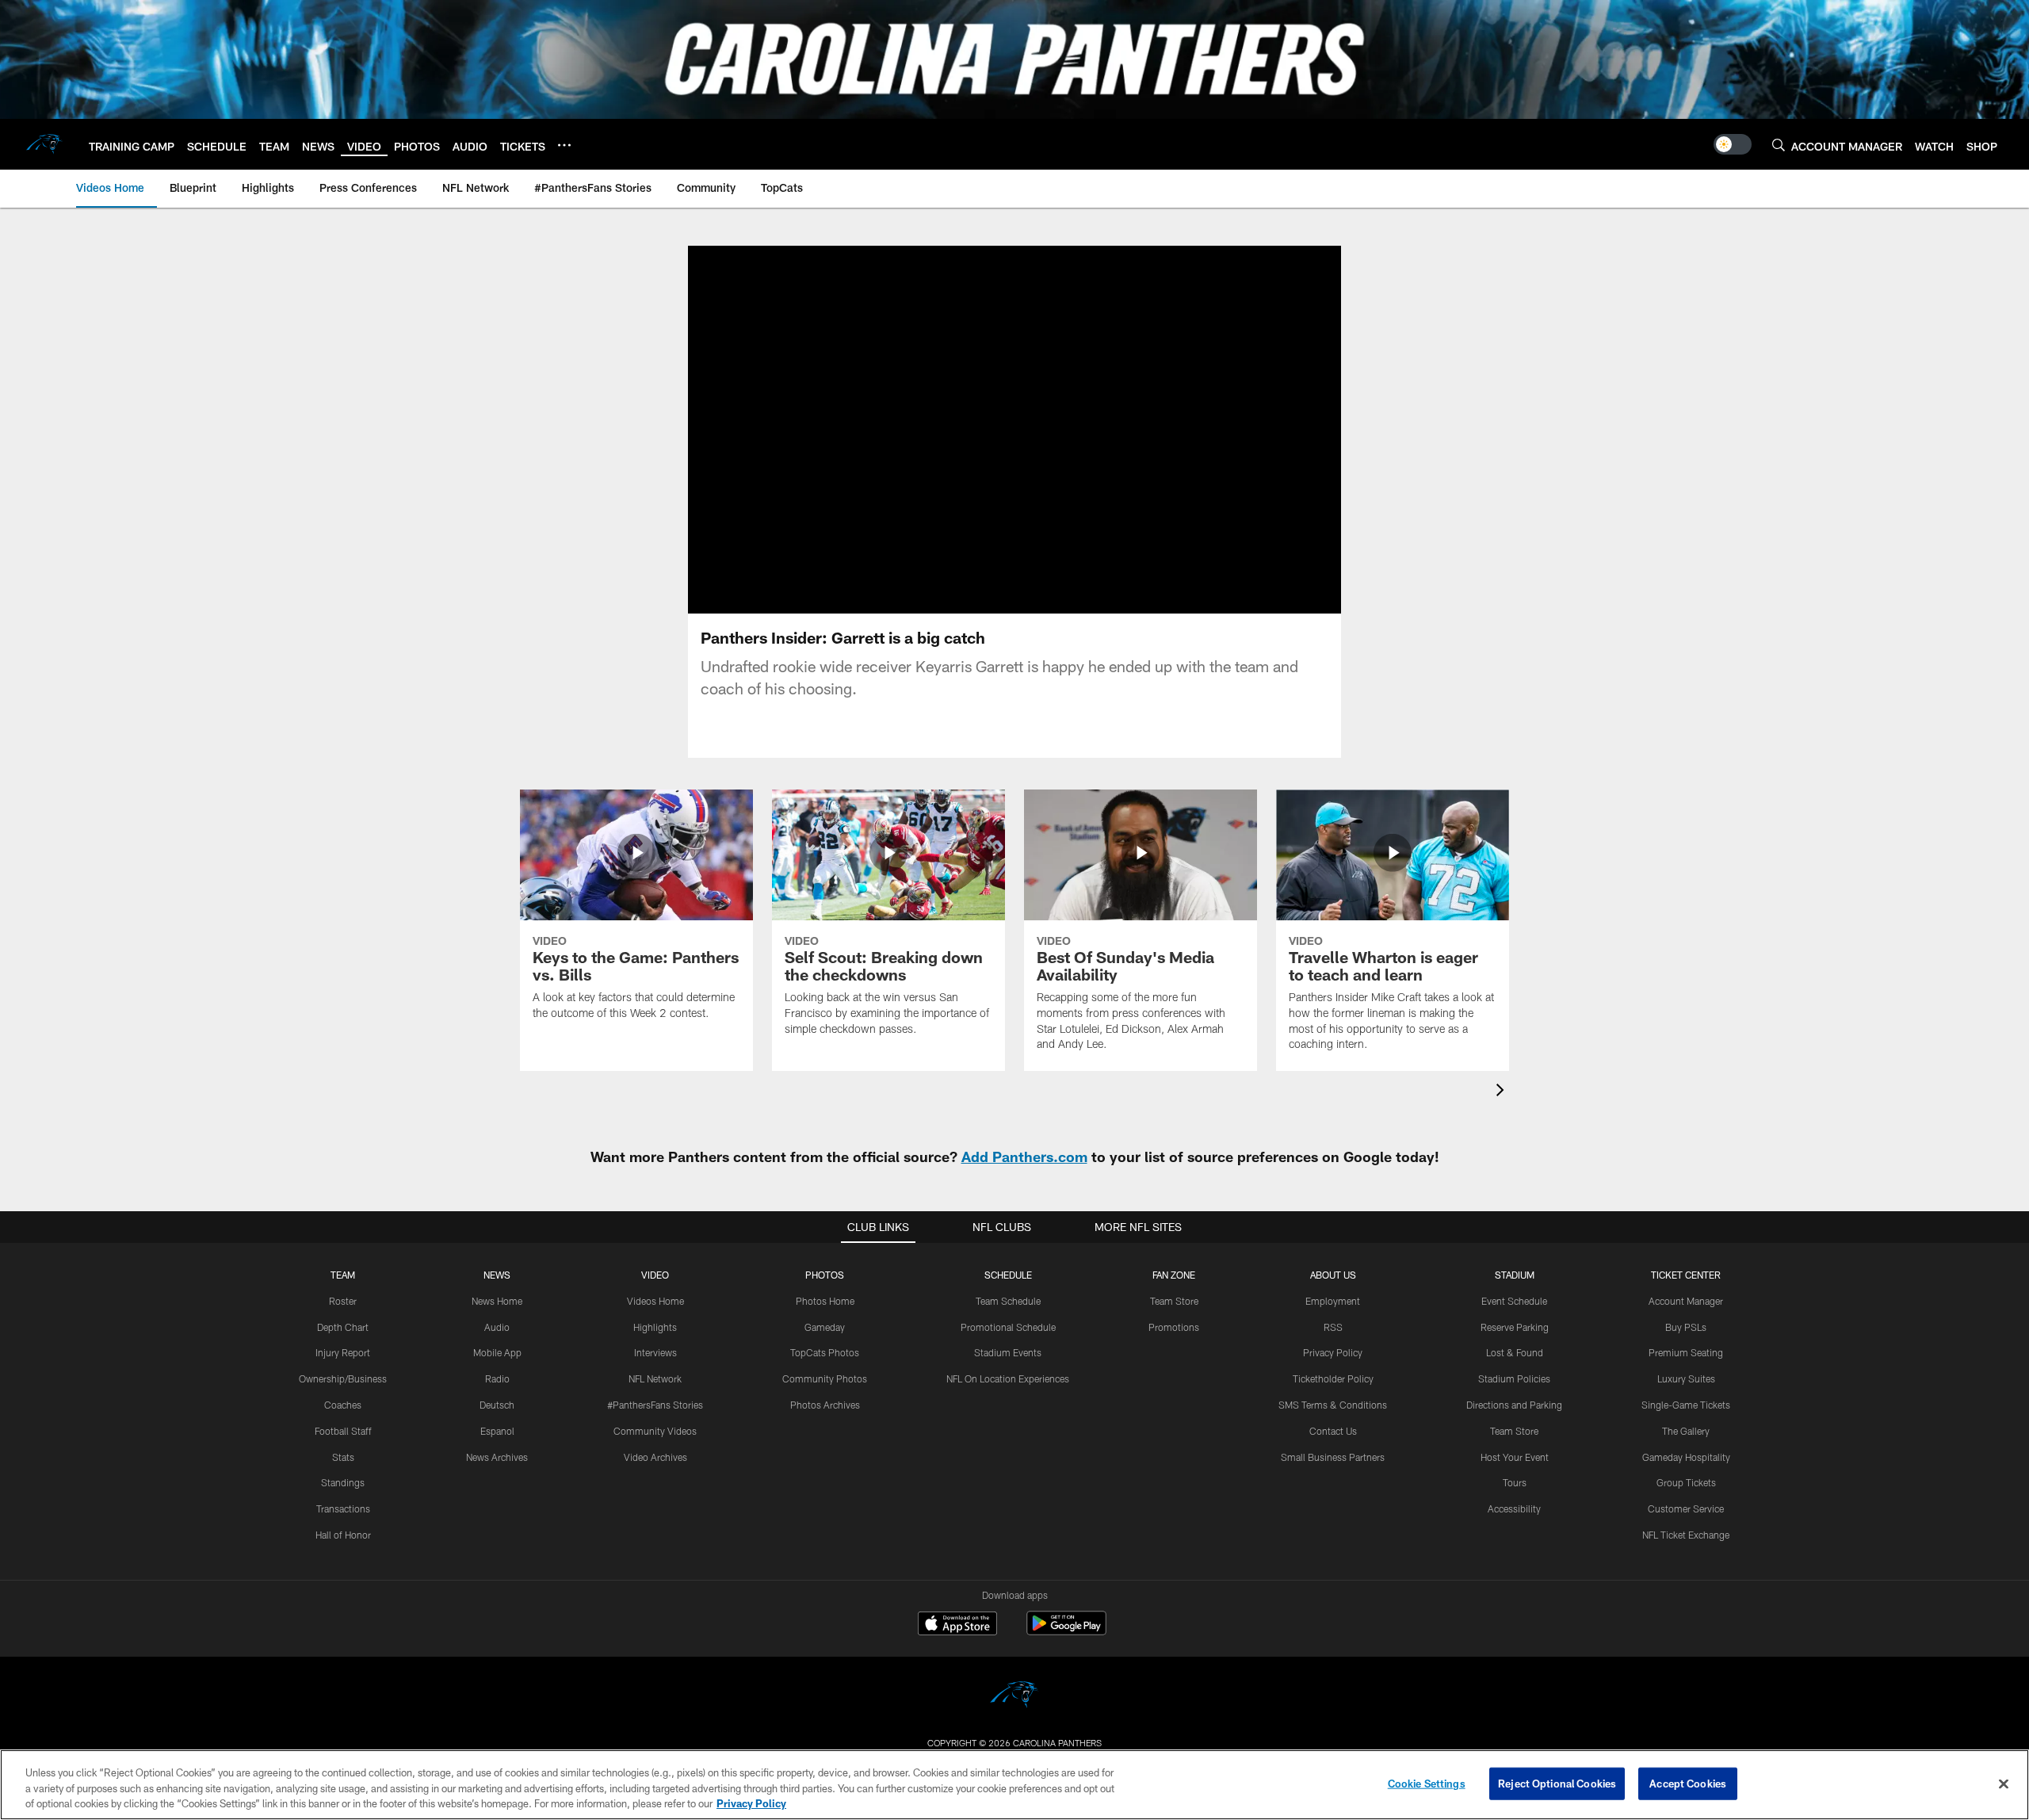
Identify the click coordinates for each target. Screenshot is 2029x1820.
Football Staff (343, 1431)
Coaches (343, 1405)
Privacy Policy (1333, 1352)
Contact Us (1333, 1431)
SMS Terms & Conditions (1333, 1405)
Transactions (343, 1508)
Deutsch (497, 1405)
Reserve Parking (1515, 1327)
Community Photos (825, 1378)
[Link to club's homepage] (44, 144)
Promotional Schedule (1008, 1327)
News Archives (497, 1457)
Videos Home (655, 1301)
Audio (497, 1327)
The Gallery (1686, 1431)
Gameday (825, 1327)
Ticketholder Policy (1333, 1378)
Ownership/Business (343, 1378)
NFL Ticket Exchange (1686, 1535)
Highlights (655, 1327)
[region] (1014, 1785)
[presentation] (1503, 1092)
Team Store (1174, 1301)
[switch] (1733, 144)
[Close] (2004, 1784)
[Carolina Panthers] (1014, 1697)
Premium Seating (1686, 1352)
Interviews (655, 1352)
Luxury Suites (1686, 1378)
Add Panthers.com (1024, 1157)
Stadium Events (1008, 1352)
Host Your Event (1515, 1457)
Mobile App (497, 1352)
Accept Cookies (1688, 1783)
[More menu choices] (564, 145)
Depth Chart (343, 1327)
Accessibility (1514, 1508)
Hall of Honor (343, 1535)
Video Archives (655, 1457)
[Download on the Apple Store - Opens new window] (957, 1625)
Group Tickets (1686, 1482)
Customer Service (1686, 1508)
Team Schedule (1008, 1301)
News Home (497, 1301)
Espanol (497, 1431)
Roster (343, 1301)
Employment (1333, 1301)
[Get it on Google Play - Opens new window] (1066, 1631)
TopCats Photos (825, 1352)
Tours (1515, 1482)
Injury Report (343, 1352)
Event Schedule (1514, 1301)
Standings (343, 1482)
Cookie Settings (1427, 1783)
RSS (1333, 1327)
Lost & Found (1515, 1352)
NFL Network (655, 1378)
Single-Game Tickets (1686, 1405)
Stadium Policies (1514, 1378)
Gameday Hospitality (1686, 1457)
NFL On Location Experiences (1008, 1378)
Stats (343, 1457)
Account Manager (1686, 1301)
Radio (497, 1378)
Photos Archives (825, 1405)
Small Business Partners (1333, 1457)
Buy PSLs (1686, 1327)
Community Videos (655, 1431)
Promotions (1174, 1327)
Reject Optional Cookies (1557, 1783)
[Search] (1779, 145)
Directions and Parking (1514, 1405)
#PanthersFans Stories (655, 1405)
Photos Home (825, 1301)
